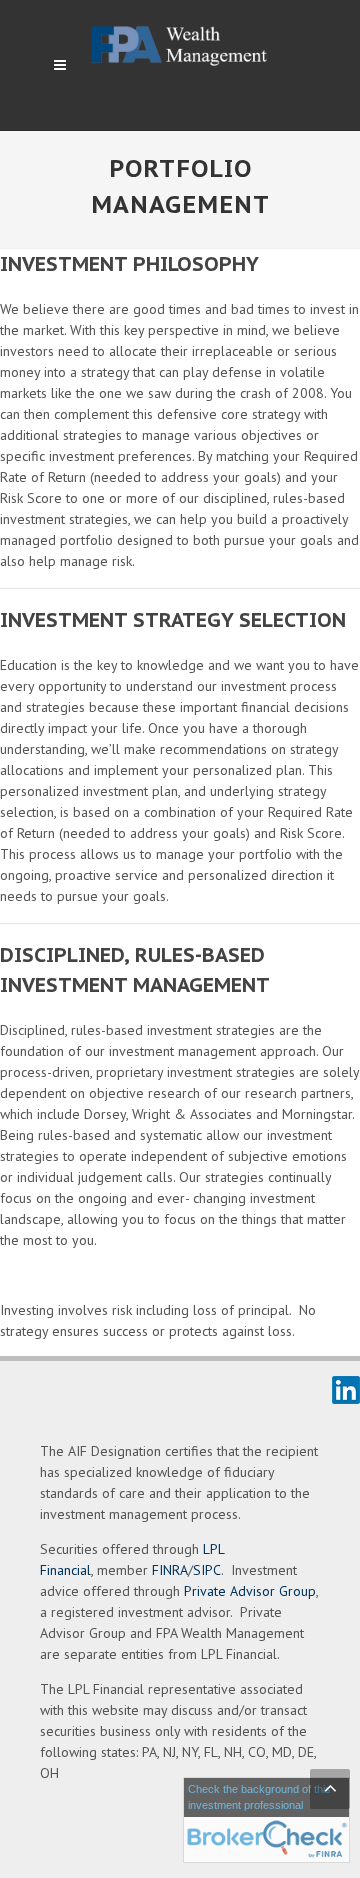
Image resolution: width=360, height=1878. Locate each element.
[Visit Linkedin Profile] (346, 1389)
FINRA (170, 1570)
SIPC (207, 1570)
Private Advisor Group (250, 1591)
